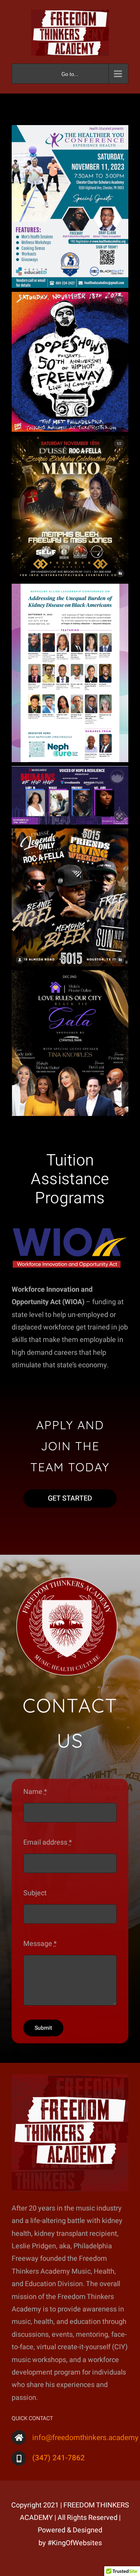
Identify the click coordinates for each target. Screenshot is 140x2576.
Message (40, 1944)
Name (35, 1792)
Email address (48, 1842)
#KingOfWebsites (75, 2543)
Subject (35, 1893)
